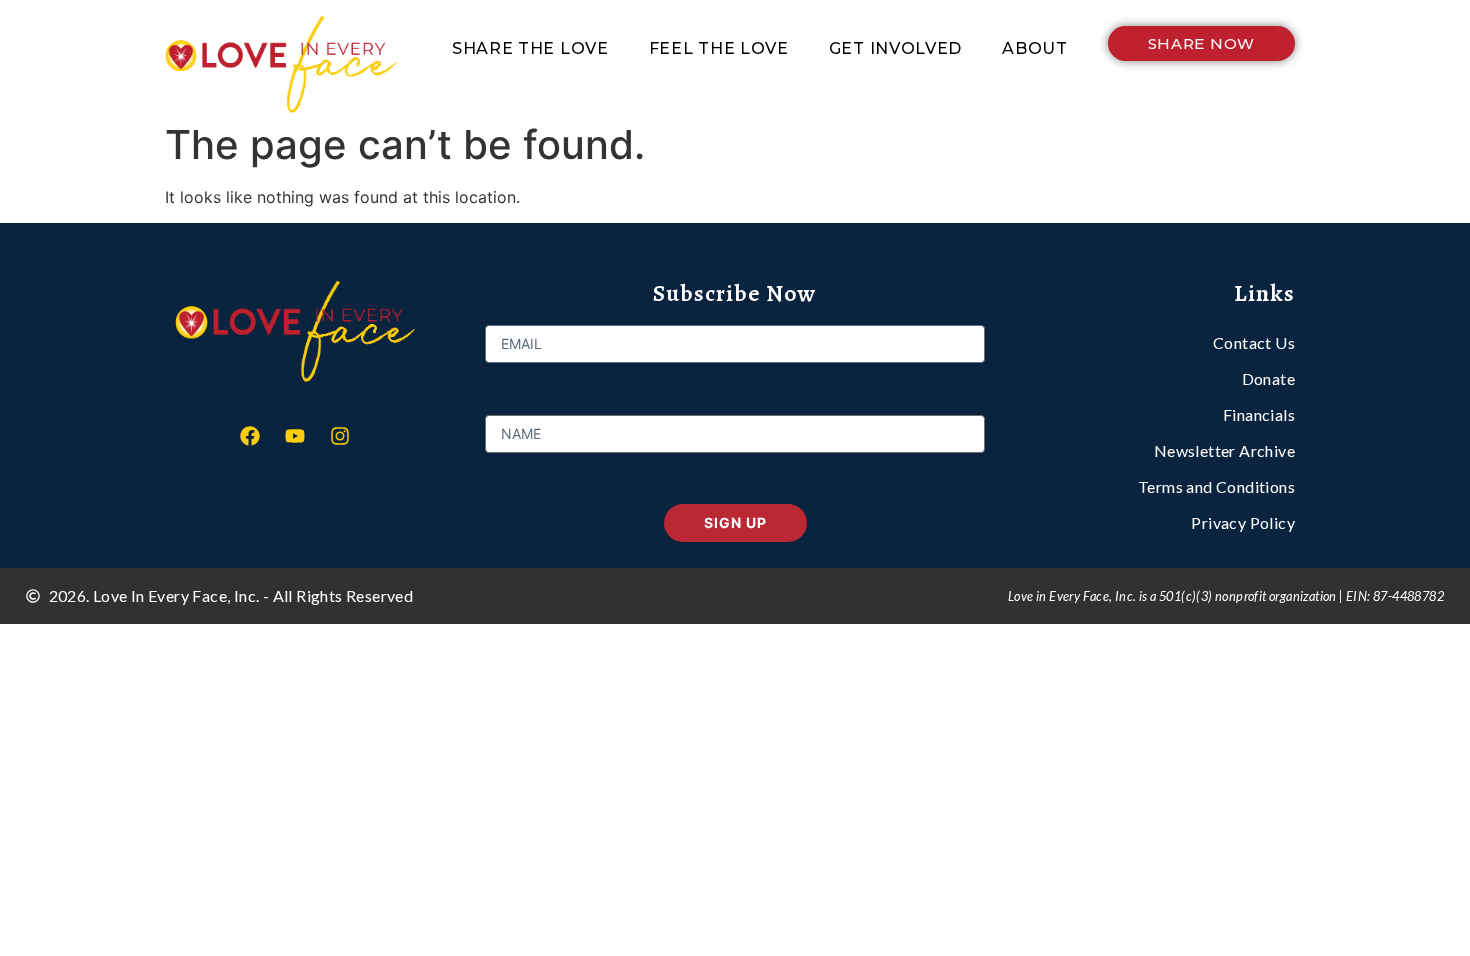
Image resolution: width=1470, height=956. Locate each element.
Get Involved (895, 48)
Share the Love (530, 48)
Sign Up (735, 522)
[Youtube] (295, 436)
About (1035, 48)
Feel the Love (719, 48)
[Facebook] (250, 436)
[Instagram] (340, 436)
